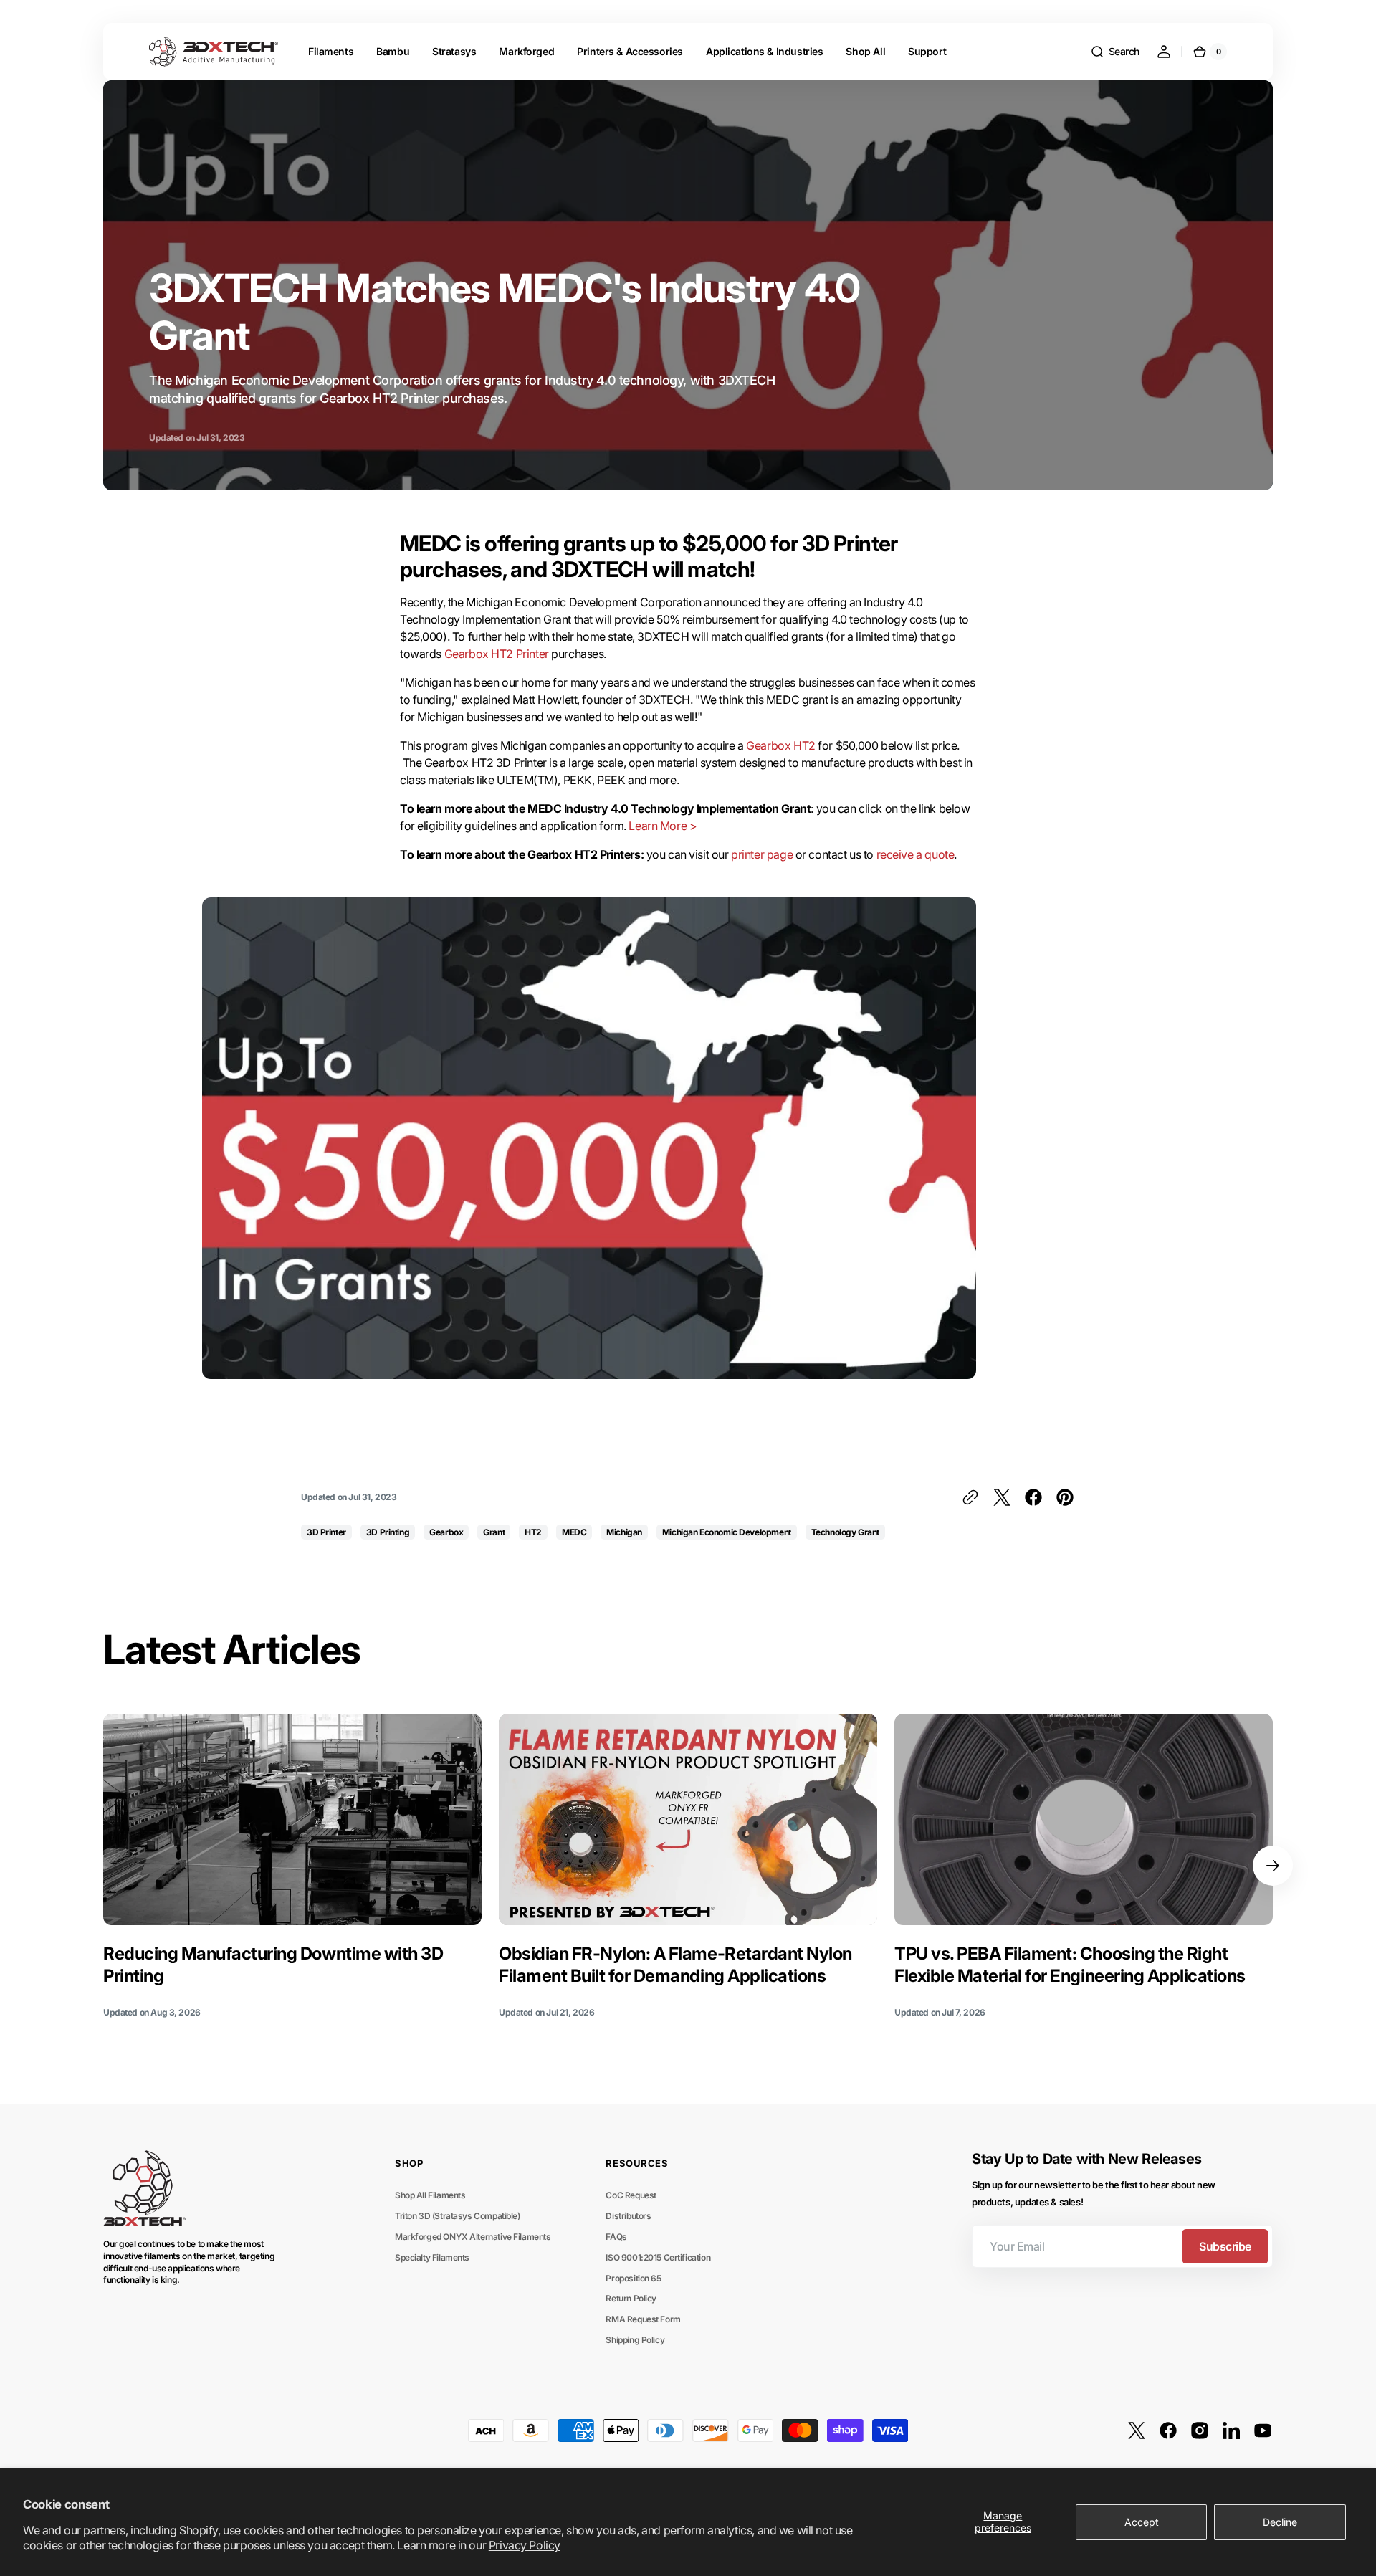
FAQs (616, 2237)
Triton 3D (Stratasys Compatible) (458, 2216)
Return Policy (631, 2298)
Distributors (628, 2216)
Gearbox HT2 (780, 745)
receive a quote (916, 854)
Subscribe (1225, 2246)
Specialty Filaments (432, 2257)
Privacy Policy (525, 2545)
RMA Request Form (643, 2319)
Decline (1280, 2522)
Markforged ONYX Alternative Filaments (473, 2237)
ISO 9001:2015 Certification (658, 2257)
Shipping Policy (635, 2340)
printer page (762, 854)
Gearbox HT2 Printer (497, 654)
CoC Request (631, 2195)
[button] (1115, 52)
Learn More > (663, 826)
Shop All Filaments (430, 2195)
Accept (1142, 2522)
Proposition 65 (633, 2278)
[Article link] (292, 1866)
